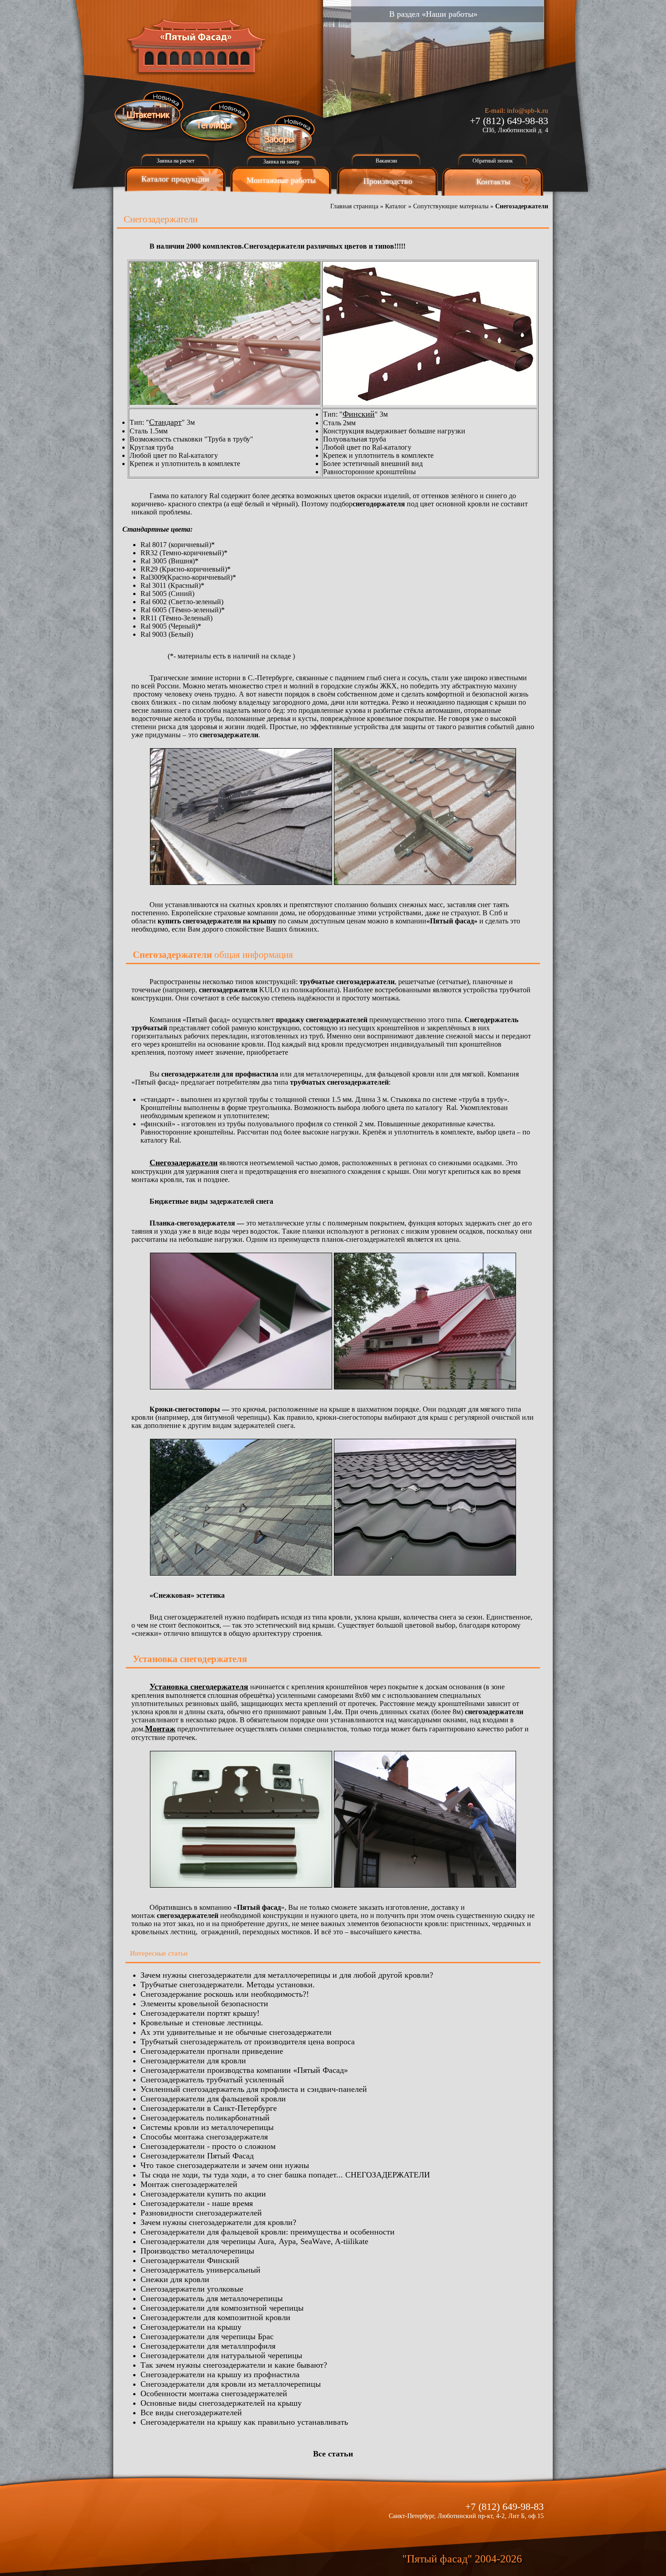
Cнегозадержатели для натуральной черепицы (221, 2355)
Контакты (493, 182)
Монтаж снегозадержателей (189, 2184)
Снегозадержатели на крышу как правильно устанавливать (244, 2422)
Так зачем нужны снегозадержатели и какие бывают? (234, 2365)
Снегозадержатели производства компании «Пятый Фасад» (244, 2070)
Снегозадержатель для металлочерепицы (212, 2298)
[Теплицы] (215, 122)
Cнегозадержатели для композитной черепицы (222, 2308)
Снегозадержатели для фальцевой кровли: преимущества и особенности (268, 2232)
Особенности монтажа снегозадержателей (214, 2393)
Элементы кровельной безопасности (204, 2004)
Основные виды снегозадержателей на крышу (221, 2403)
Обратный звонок (493, 161)
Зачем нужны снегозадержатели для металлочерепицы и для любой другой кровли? (287, 1975)
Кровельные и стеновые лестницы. (202, 2023)
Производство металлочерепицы (197, 2251)
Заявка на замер (281, 162)
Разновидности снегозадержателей (201, 2213)
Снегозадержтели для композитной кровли (215, 2317)
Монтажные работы (281, 180)
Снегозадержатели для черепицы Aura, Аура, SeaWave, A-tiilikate (254, 2241)
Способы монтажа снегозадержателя (204, 2137)
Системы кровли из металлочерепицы (207, 2127)
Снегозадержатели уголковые (192, 2289)
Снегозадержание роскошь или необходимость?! (225, 1994)
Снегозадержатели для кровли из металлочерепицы (231, 2384)
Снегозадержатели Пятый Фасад (197, 2156)
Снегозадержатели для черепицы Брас (207, 2336)
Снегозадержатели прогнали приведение (212, 2051)
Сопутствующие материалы (451, 206)
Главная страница (354, 206)
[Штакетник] (149, 111)
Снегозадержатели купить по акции (203, 2194)
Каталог (396, 206)
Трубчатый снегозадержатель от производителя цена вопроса (248, 2042)
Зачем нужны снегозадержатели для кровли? (218, 2222)
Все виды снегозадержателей (191, 2413)
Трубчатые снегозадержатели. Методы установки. (228, 1985)
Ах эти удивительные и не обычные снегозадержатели (236, 2032)
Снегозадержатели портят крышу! (200, 2013)
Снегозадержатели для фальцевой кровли (213, 2099)
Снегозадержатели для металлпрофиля (208, 2346)
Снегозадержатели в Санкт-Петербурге (209, 2108)
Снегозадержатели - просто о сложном (208, 2146)
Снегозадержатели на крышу (191, 2327)
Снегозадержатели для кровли (193, 2061)
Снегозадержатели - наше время (197, 2203)
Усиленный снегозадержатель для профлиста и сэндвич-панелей (254, 2089)
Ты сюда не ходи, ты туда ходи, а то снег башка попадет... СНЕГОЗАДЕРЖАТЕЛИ (285, 2175)
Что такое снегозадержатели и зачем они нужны (225, 2165)
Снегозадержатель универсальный (200, 2270)
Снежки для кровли (175, 2279)
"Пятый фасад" (437, 2559)
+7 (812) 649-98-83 (509, 121)
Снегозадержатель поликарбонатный (205, 2118)
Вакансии (386, 161)
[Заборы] (281, 136)
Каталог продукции (175, 179)
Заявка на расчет (176, 161)
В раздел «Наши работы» (433, 14)
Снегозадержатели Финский (190, 2260)
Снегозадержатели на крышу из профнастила (220, 2374)
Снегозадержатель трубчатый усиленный (212, 2080)
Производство (388, 181)
